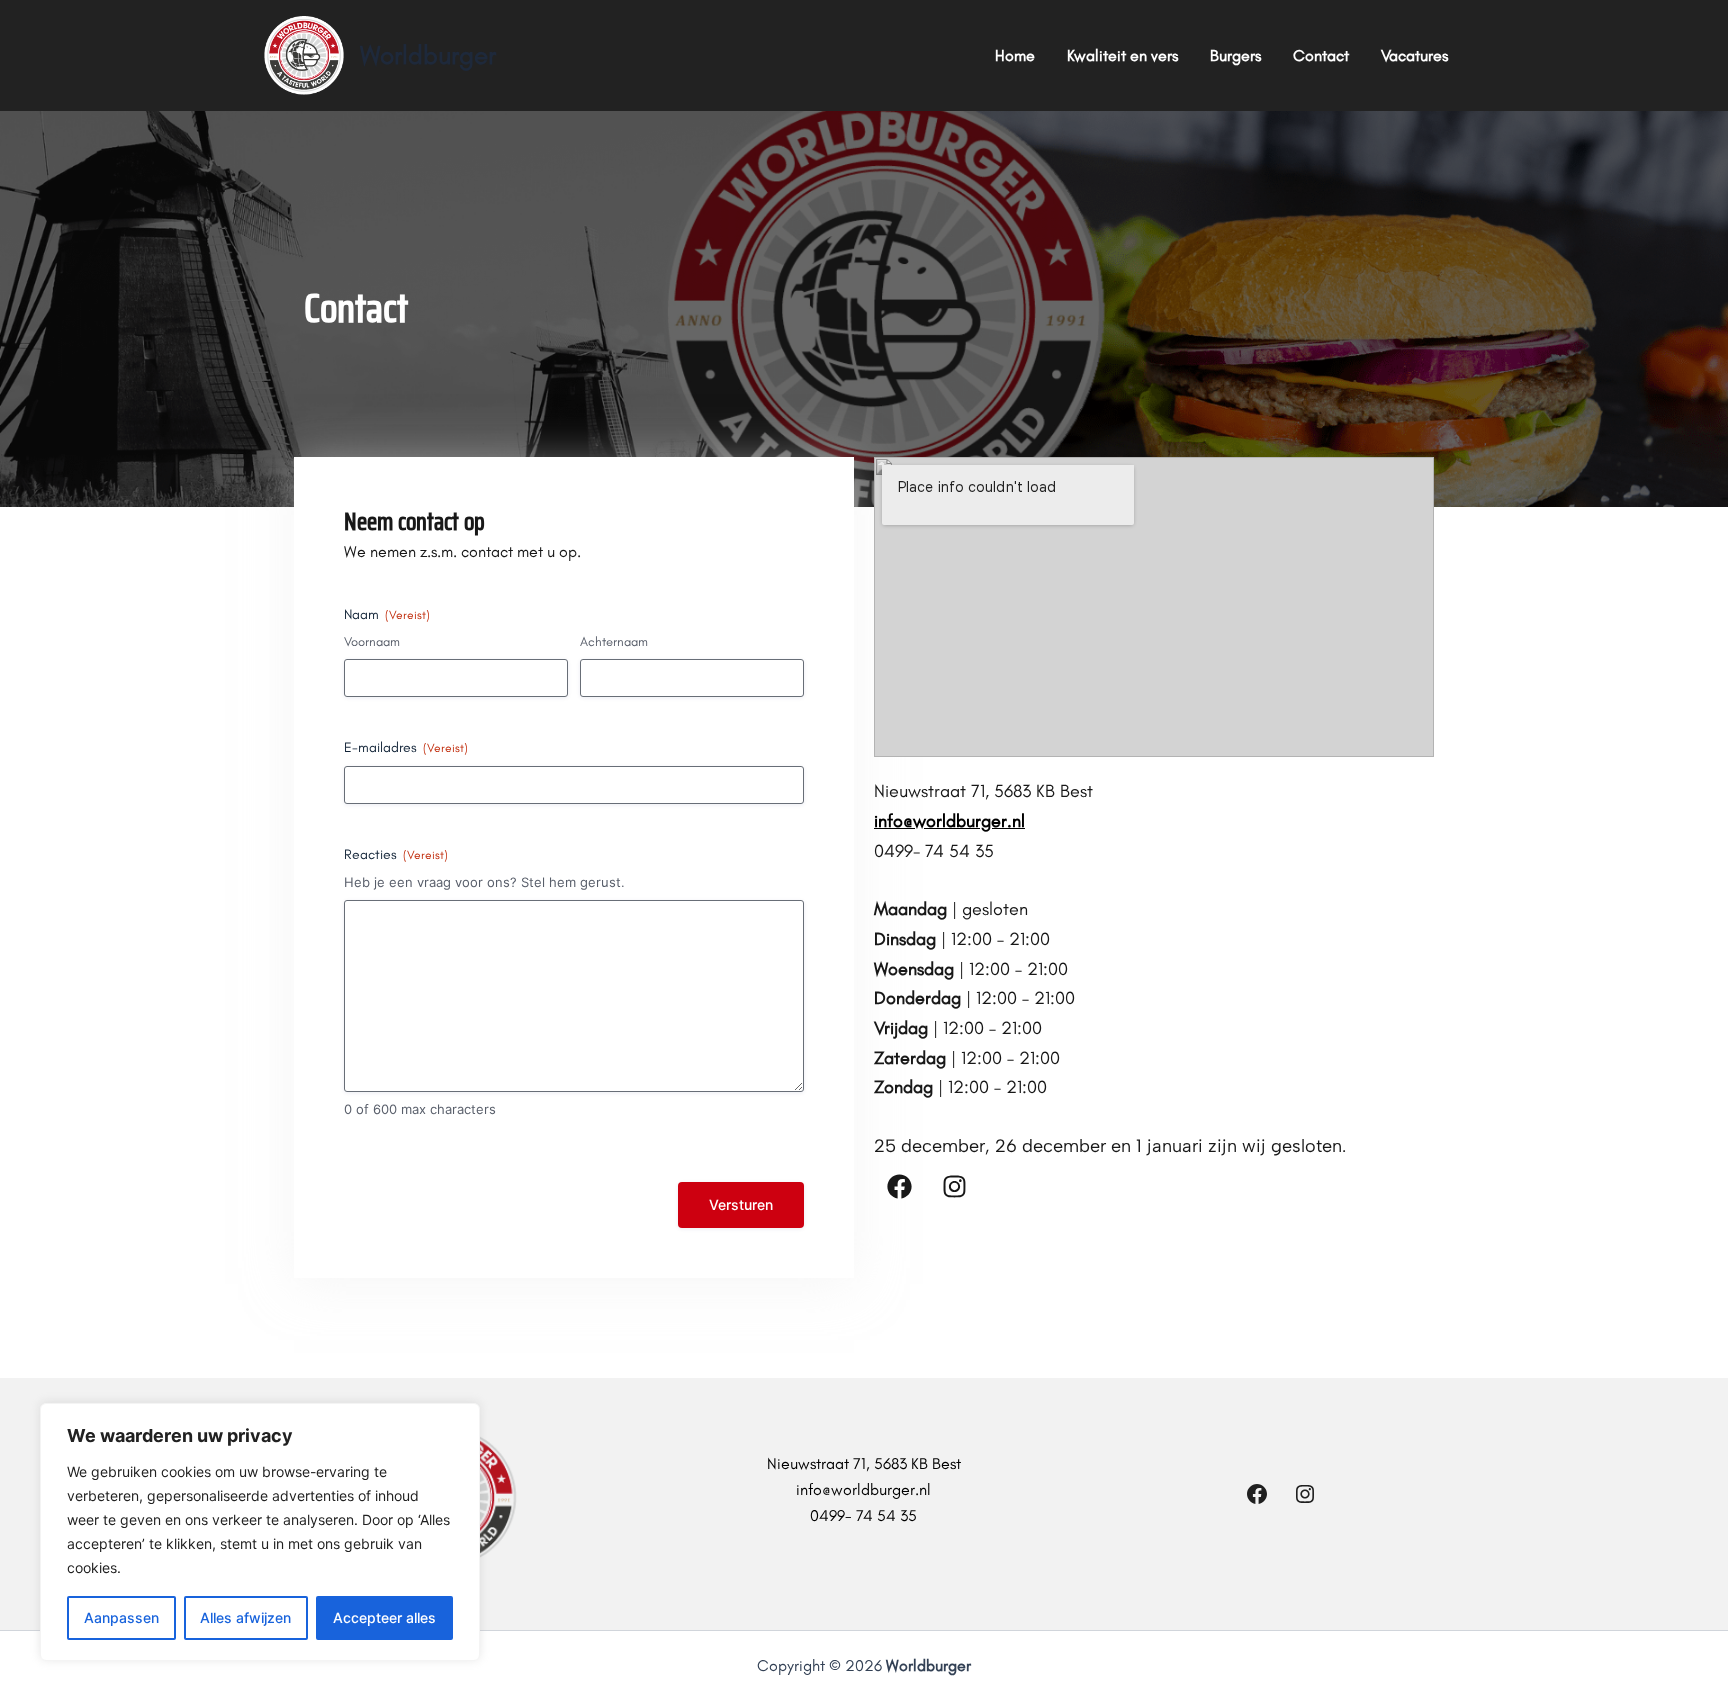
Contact (1321, 55)
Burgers (1235, 55)
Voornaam (372, 641)
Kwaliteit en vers (1122, 55)
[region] (260, 1532)
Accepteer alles (384, 1617)
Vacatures (1414, 55)
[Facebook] (1257, 1500)
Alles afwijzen (245, 1617)
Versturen (741, 1204)
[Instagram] (1305, 1500)
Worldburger (428, 55)
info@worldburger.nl (949, 821)
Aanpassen (121, 1617)
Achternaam (614, 641)
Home (1015, 55)
